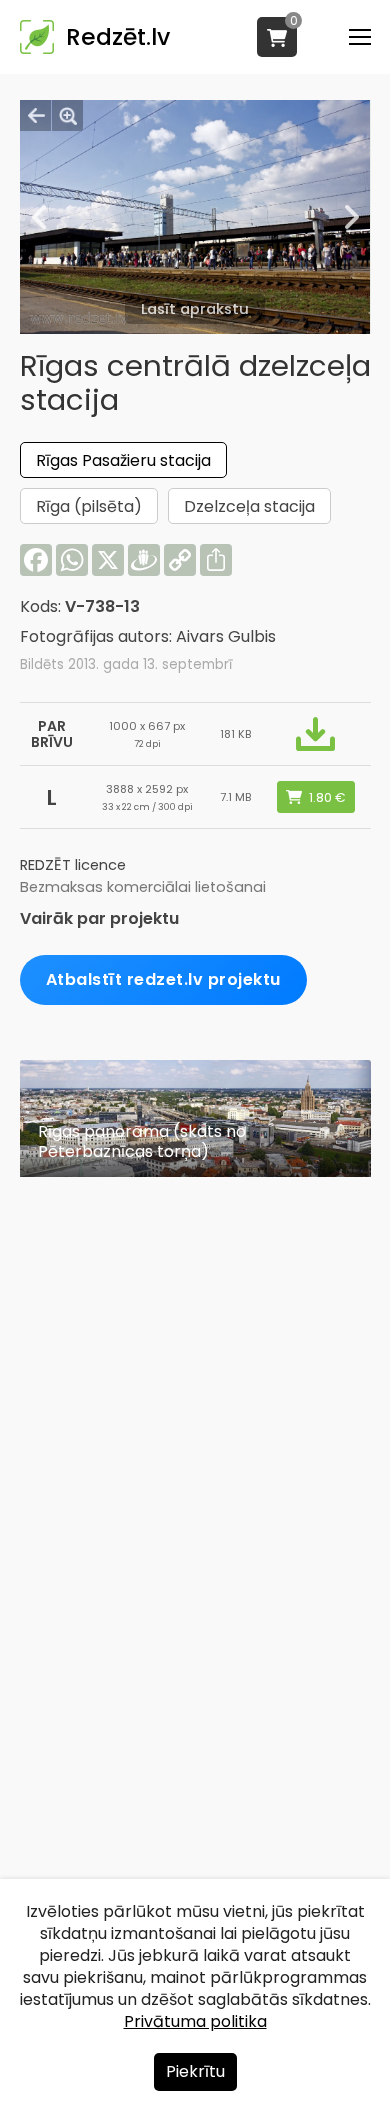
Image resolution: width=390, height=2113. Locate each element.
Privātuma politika (195, 2021)
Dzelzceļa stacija (249, 506)
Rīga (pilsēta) (89, 506)
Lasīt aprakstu (195, 309)
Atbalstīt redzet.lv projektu (163, 979)
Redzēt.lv (118, 37)
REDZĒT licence (73, 865)
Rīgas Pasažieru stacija (123, 460)
